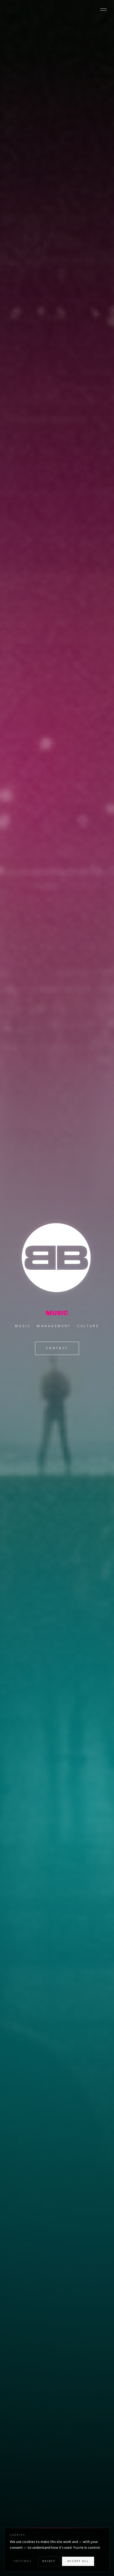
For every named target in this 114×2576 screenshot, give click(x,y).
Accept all (78, 2561)
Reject (49, 2561)
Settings (23, 2561)
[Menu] (103, 10)
